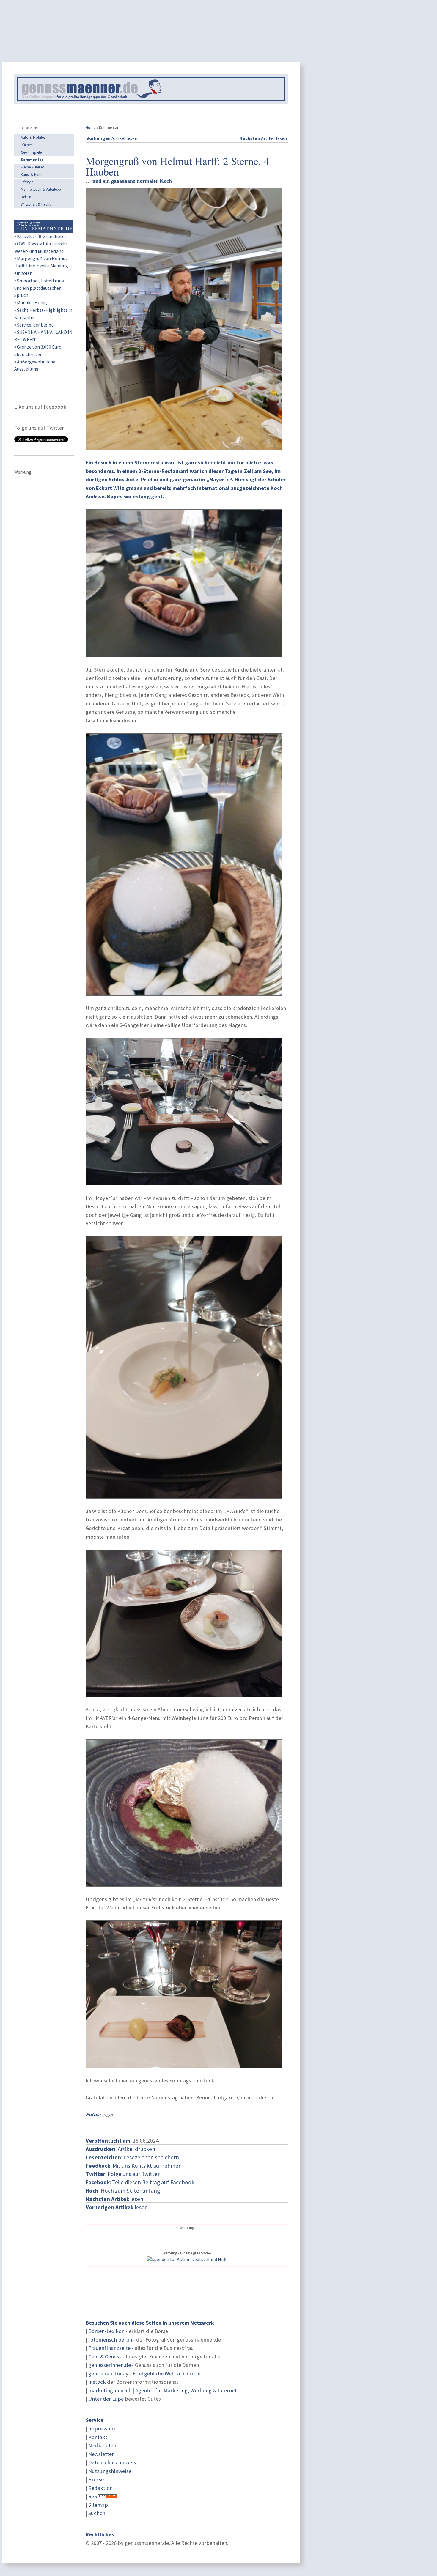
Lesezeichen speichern (151, 2157)
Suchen (97, 2513)
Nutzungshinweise (110, 2471)
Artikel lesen (112, 138)
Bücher (26, 145)
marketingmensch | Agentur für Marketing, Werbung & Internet (162, 2390)
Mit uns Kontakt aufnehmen (147, 2166)
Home (91, 128)
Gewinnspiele (31, 152)
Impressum (102, 2428)
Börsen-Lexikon (106, 2331)
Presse (96, 2479)
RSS (93, 2496)
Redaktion (100, 2488)
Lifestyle (27, 182)
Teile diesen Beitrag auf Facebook (153, 2182)
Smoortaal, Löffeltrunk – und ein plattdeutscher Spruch (41, 288)
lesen (117, 2207)
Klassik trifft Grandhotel (41, 236)
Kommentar (32, 160)
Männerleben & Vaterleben (42, 189)
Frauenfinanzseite (109, 2348)
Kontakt (98, 2437)
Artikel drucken (136, 2149)
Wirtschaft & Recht (36, 204)
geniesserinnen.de (110, 2365)
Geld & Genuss (105, 2357)
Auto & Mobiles (33, 137)
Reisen (26, 197)
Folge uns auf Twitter (134, 2174)
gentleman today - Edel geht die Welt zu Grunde (144, 2373)
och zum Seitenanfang (132, 2191)
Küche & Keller (32, 167)
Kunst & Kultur (32, 175)
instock (97, 2382)
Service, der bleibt (35, 325)
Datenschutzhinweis (112, 2462)
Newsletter (101, 2454)
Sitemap (98, 2505)
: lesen (114, 2199)
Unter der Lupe (106, 2399)
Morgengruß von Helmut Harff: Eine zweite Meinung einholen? (41, 266)
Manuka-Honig (32, 302)
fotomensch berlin (110, 2340)
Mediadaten (102, 2445)
